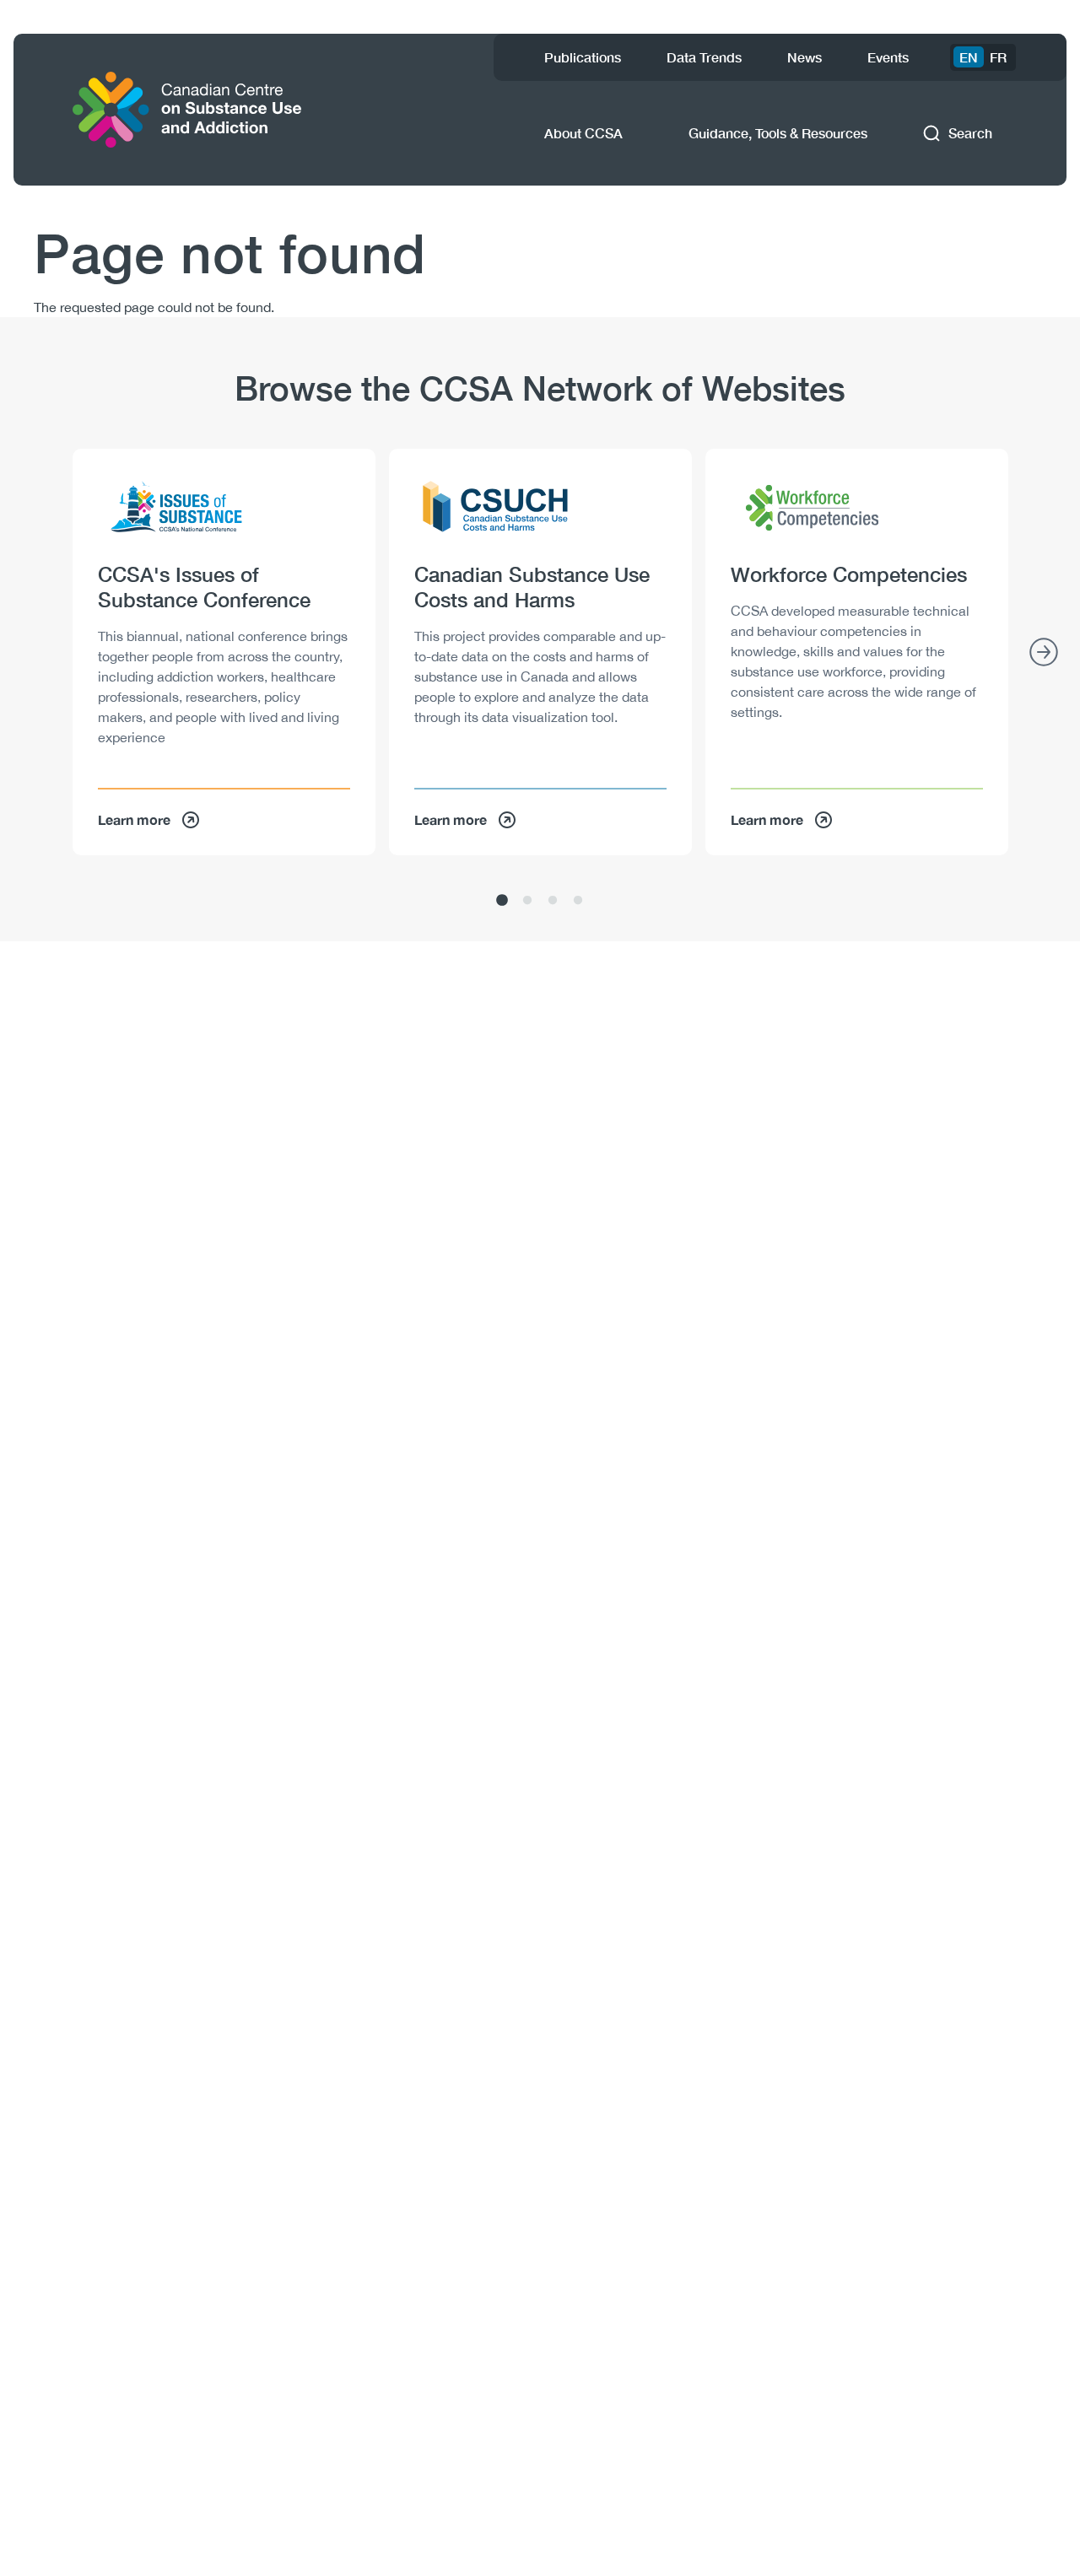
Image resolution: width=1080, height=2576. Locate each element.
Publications (583, 57)
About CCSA (583, 133)
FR (998, 57)
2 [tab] (527, 901)
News (805, 57)
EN (969, 57)
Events (888, 57)
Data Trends (704, 57)
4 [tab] (578, 901)
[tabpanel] (224, 652)
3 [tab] (553, 901)
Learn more (134, 819)
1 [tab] (502, 901)
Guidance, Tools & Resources (778, 133)
